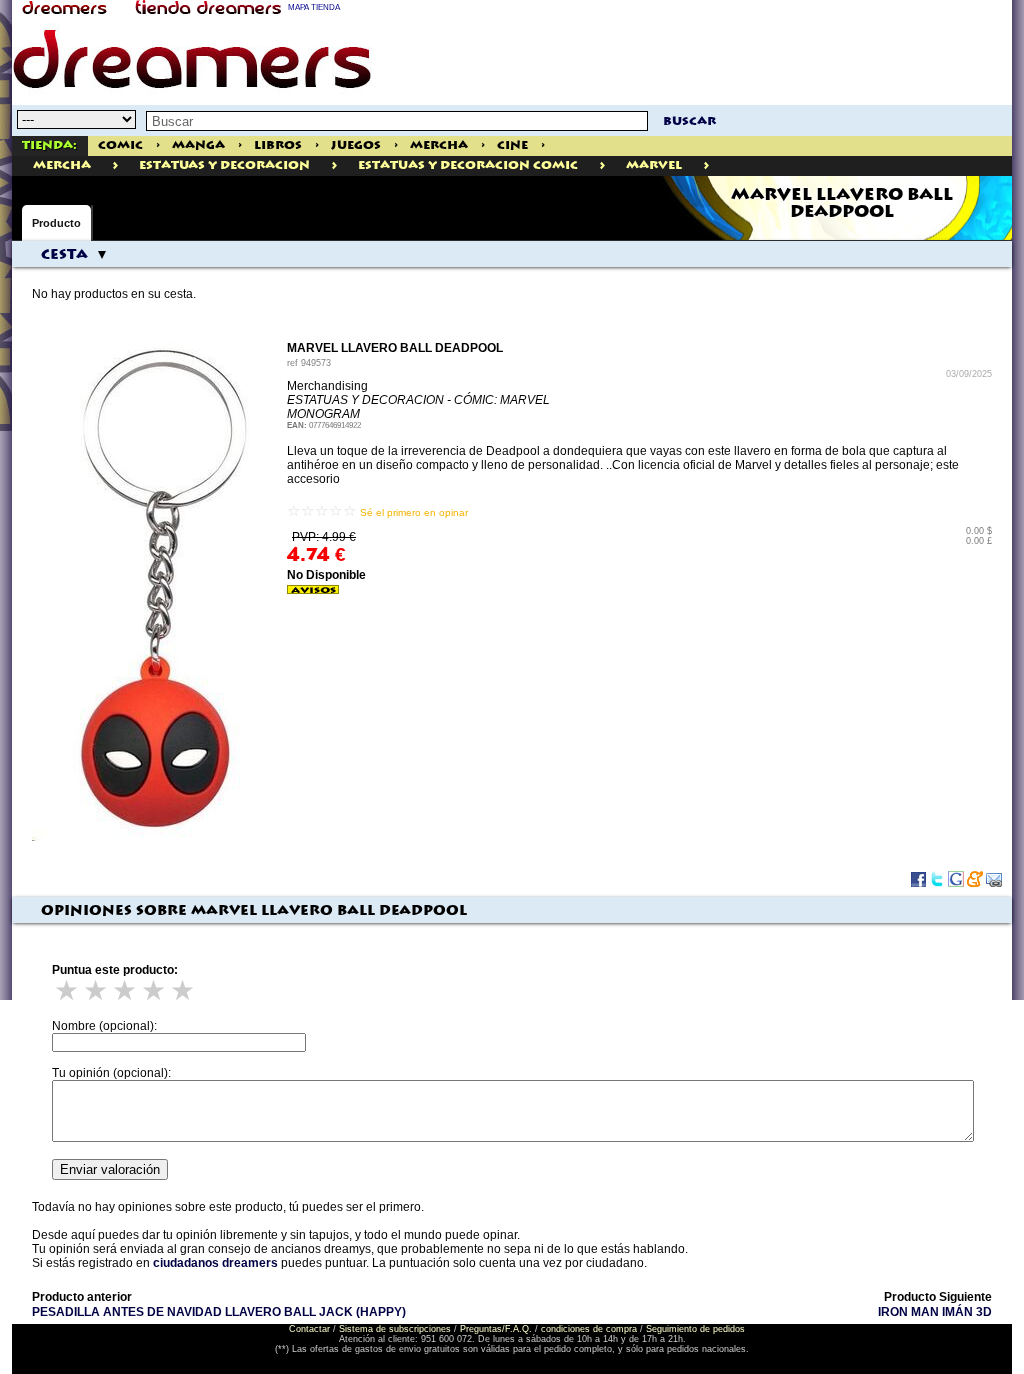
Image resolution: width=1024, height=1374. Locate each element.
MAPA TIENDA (314, 7)
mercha (62, 165)
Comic (120, 145)
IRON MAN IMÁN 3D (935, 1312)
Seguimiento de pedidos (695, 1329)
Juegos (356, 145)
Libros (278, 145)
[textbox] (397, 121)
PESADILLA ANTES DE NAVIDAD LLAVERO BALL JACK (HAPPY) (219, 1312)
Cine (512, 145)
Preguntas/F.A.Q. (496, 1329)
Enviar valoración (110, 1169)
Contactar (309, 1329)
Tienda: (49, 145)
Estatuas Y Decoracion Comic (468, 165)
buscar (689, 121)
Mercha (439, 145)
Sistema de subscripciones (395, 1329)
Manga (198, 145)
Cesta (64, 255)
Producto (56, 223)
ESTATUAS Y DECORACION (224, 165)
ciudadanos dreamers (215, 1263)
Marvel (654, 165)
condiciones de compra (589, 1329)
